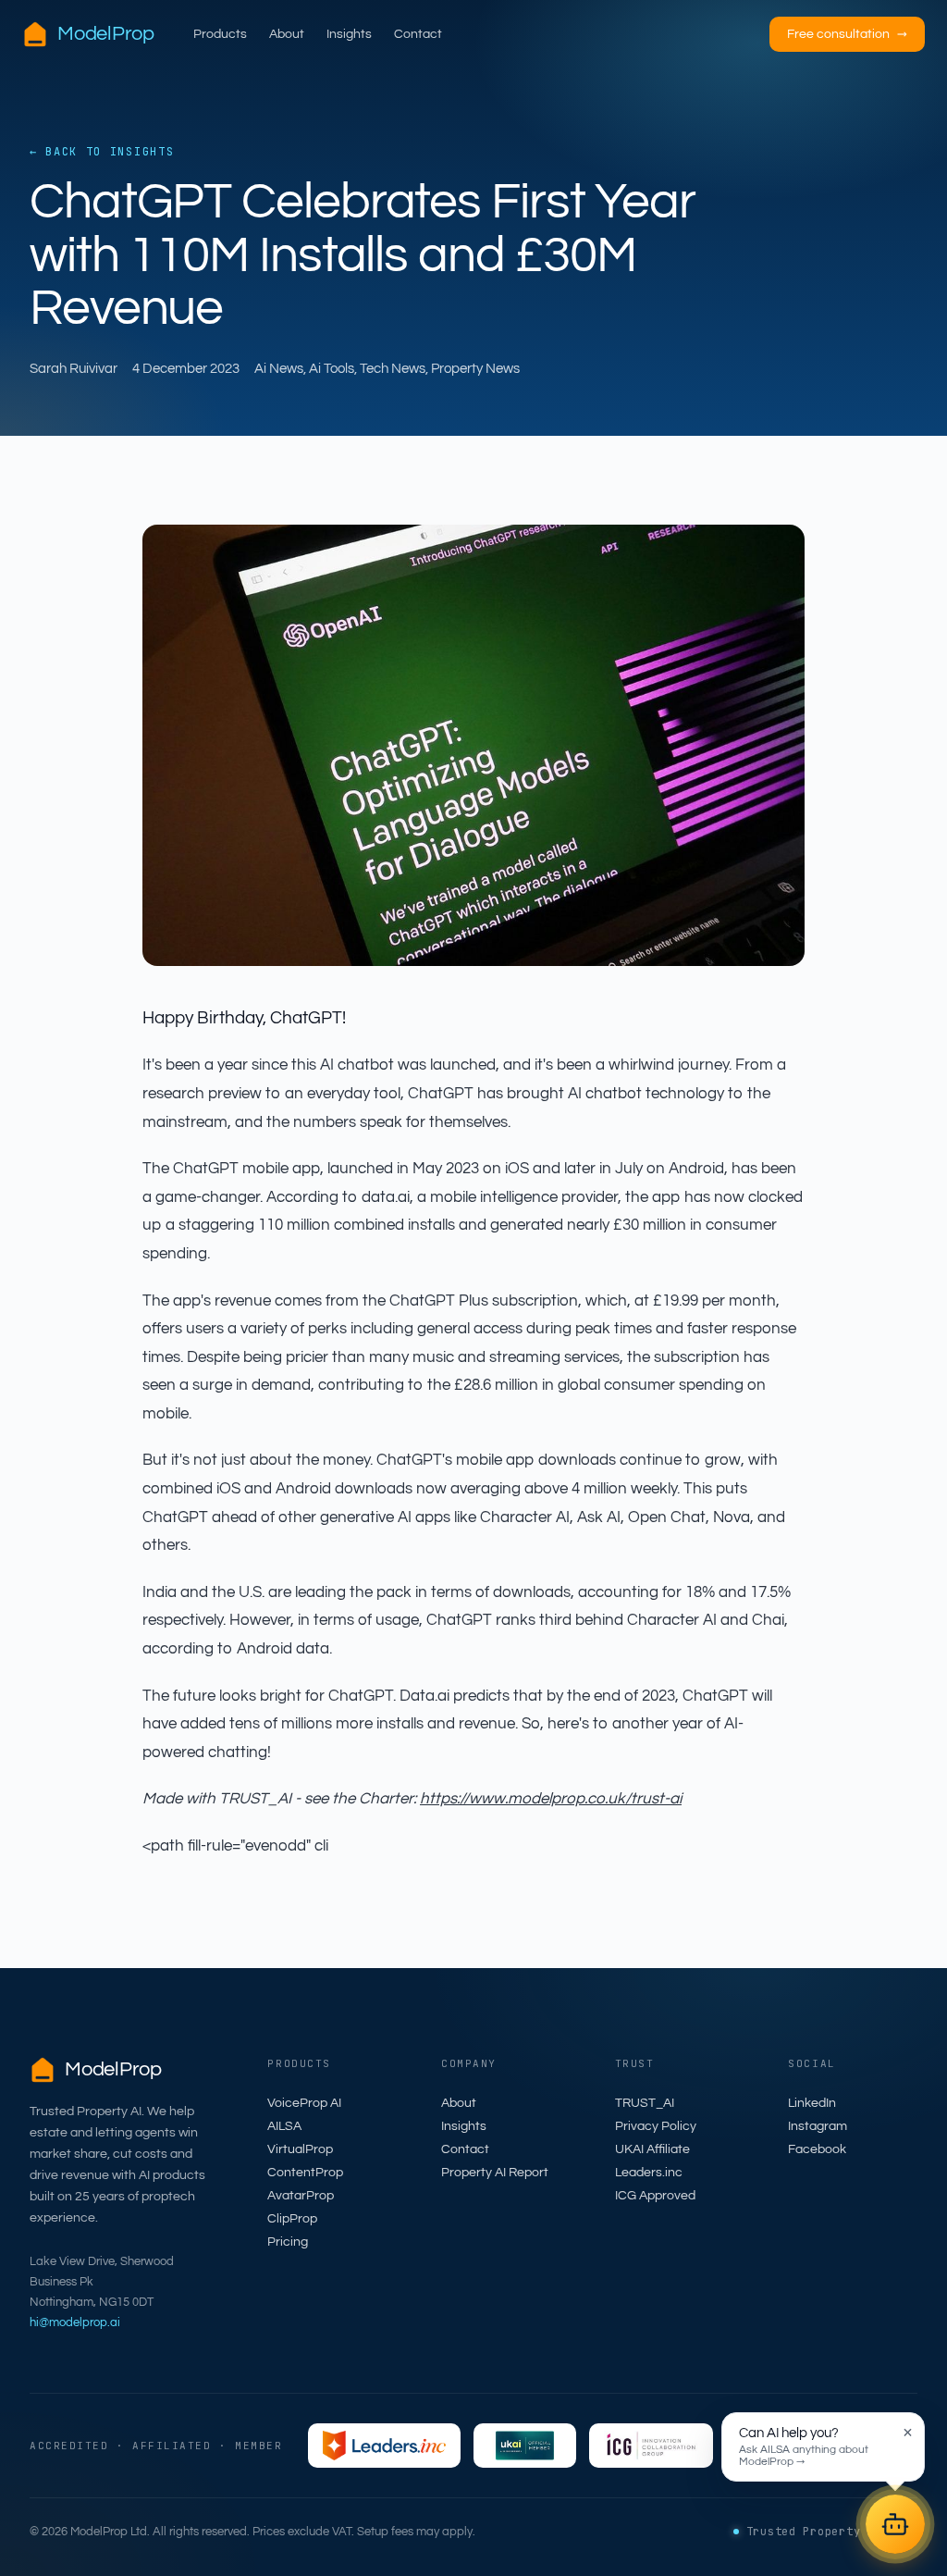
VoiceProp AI (304, 2103)
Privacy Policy (656, 2126)
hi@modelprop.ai (75, 2322)
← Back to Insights (102, 152)
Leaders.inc (649, 2173)
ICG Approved (655, 2196)
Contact (418, 34)
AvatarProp (301, 2196)
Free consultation (847, 34)
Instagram (818, 2126)
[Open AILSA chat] (895, 2524)
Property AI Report (495, 2173)
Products (220, 34)
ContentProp (305, 2173)
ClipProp (292, 2219)
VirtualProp (300, 2149)
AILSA (284, 2126)
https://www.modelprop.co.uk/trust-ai (551, 1799)
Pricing (288, 2242)
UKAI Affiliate (652, 2149)
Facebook (817, 2149)
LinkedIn (812, 2103)
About (287, 34)
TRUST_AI (645, 2103)
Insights (349, 34)
